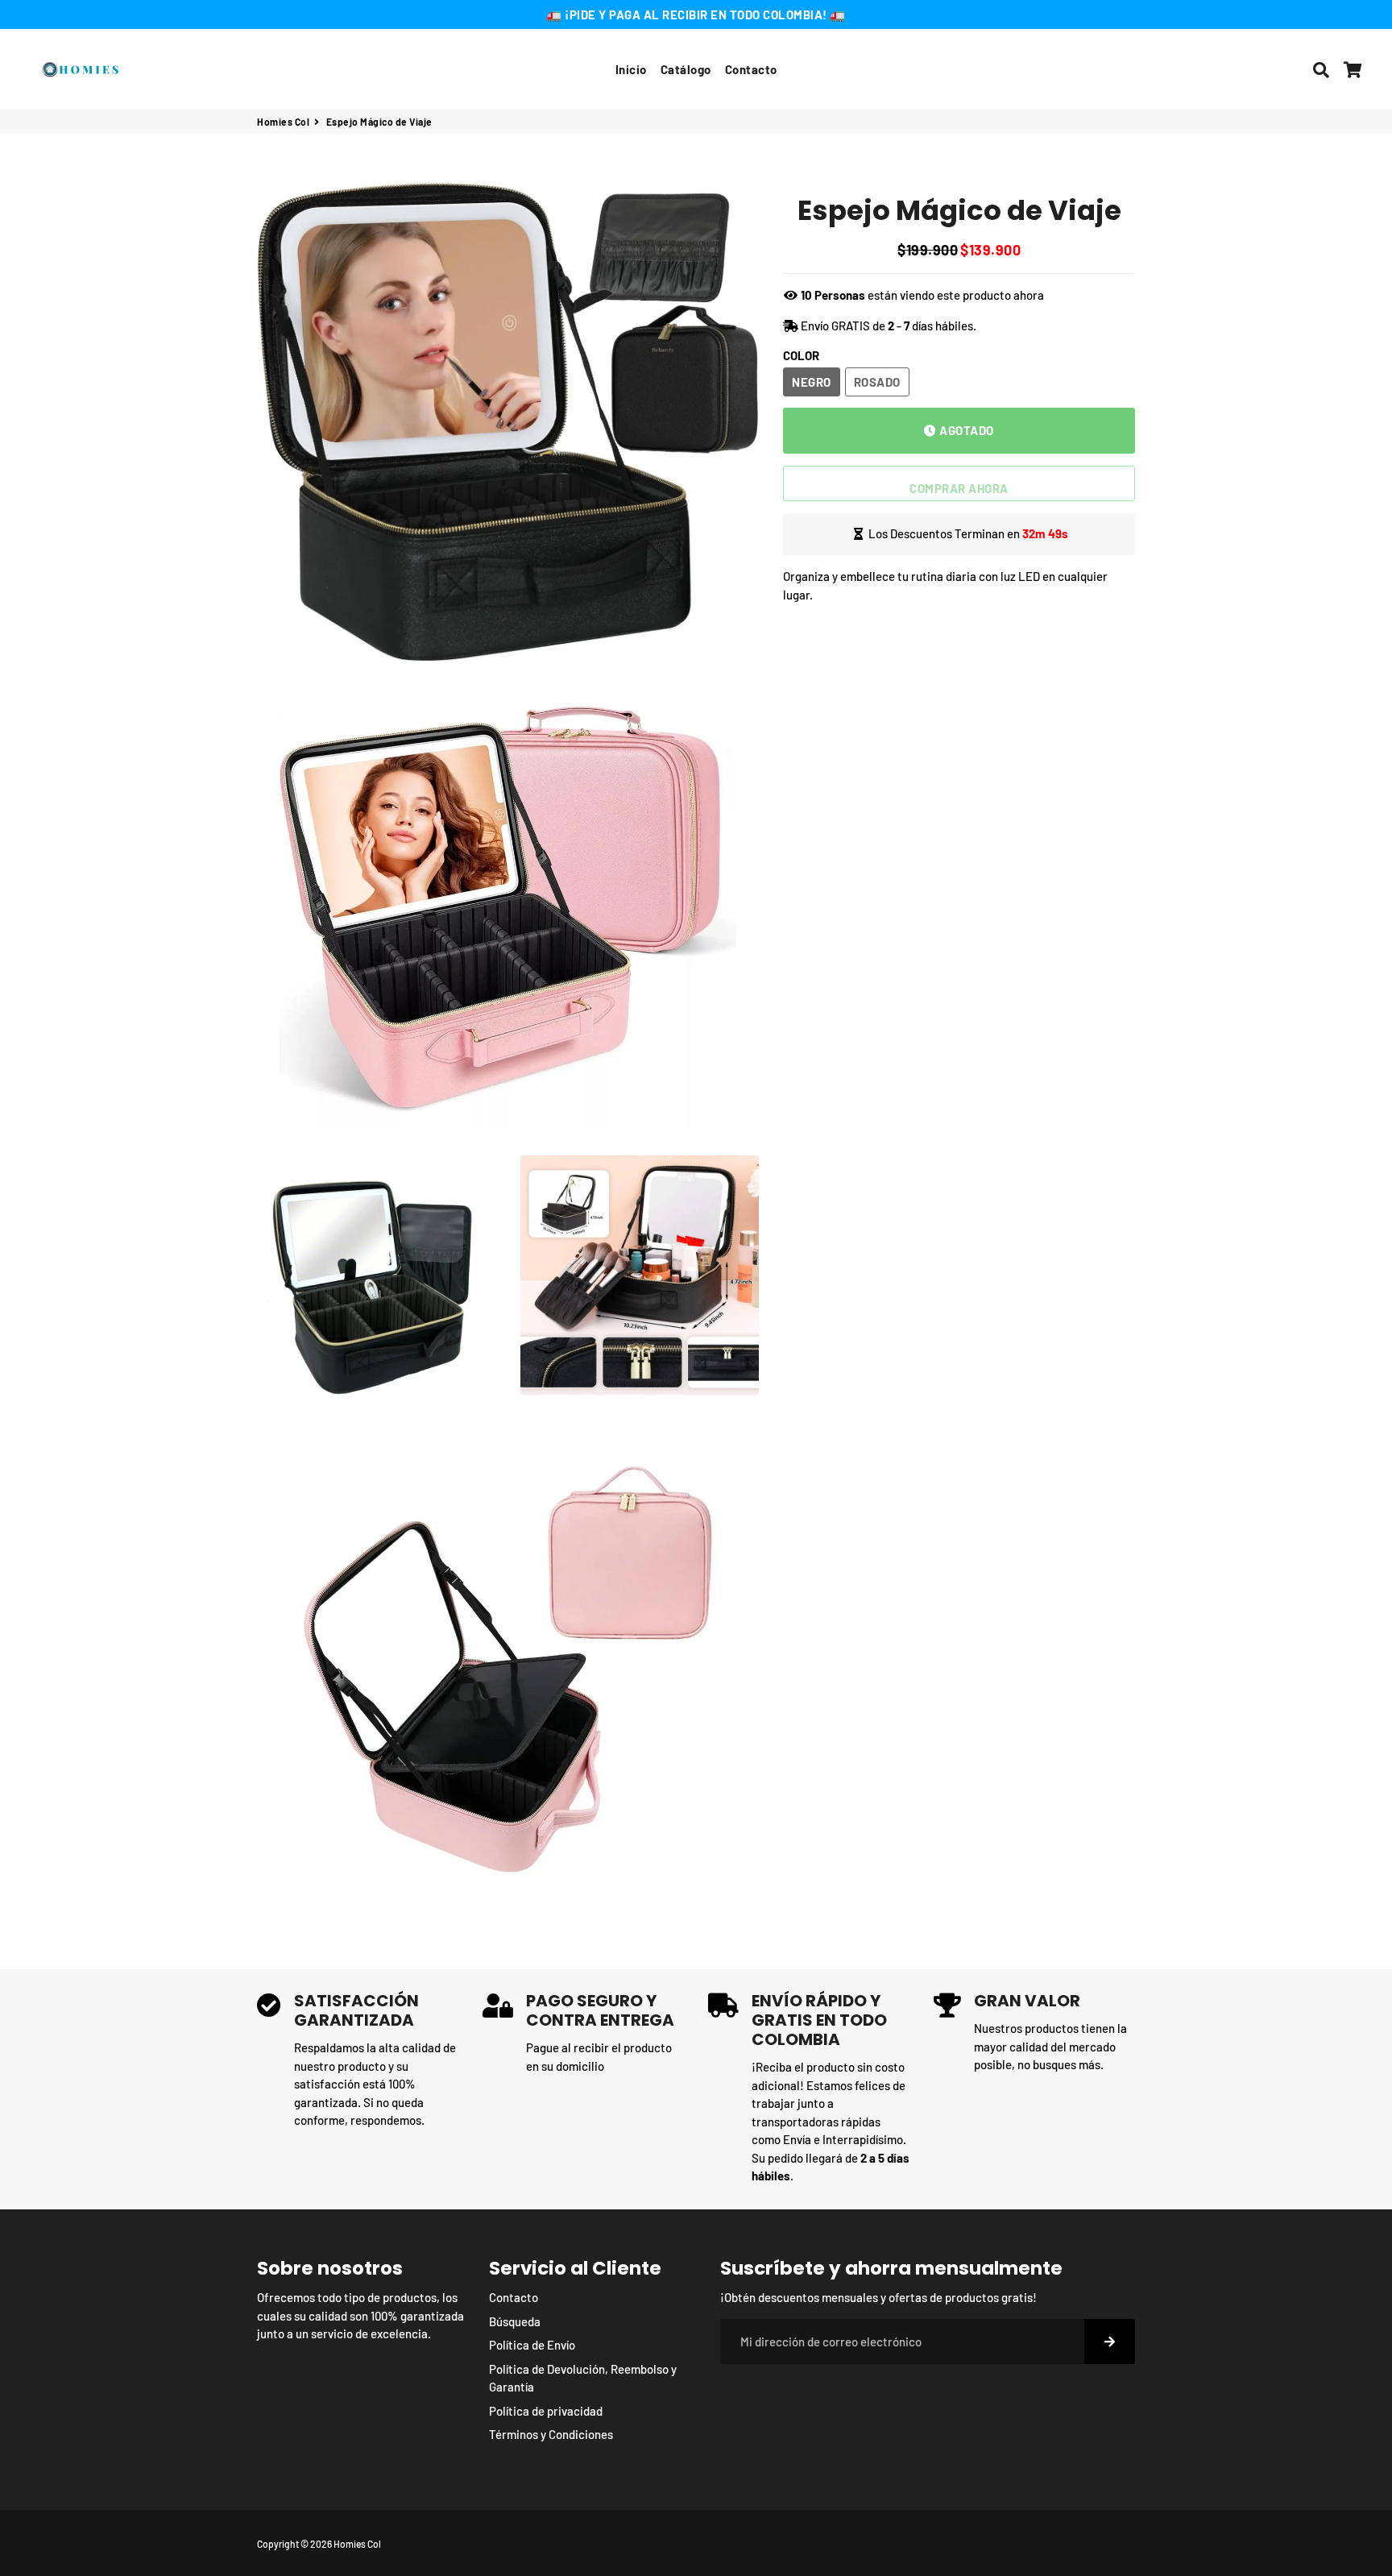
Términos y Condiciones (551, 2434)
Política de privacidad (546, 2411)
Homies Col (283, 122)
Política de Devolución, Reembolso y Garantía (583, 2378)
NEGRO (812, 381)
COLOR (801, 355)
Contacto (751, 69)
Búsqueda (515, 2321)
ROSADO (877, 381)
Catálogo (686, 69)
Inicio (631, 69)
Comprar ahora (959, 487)
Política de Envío (532, 2345)
